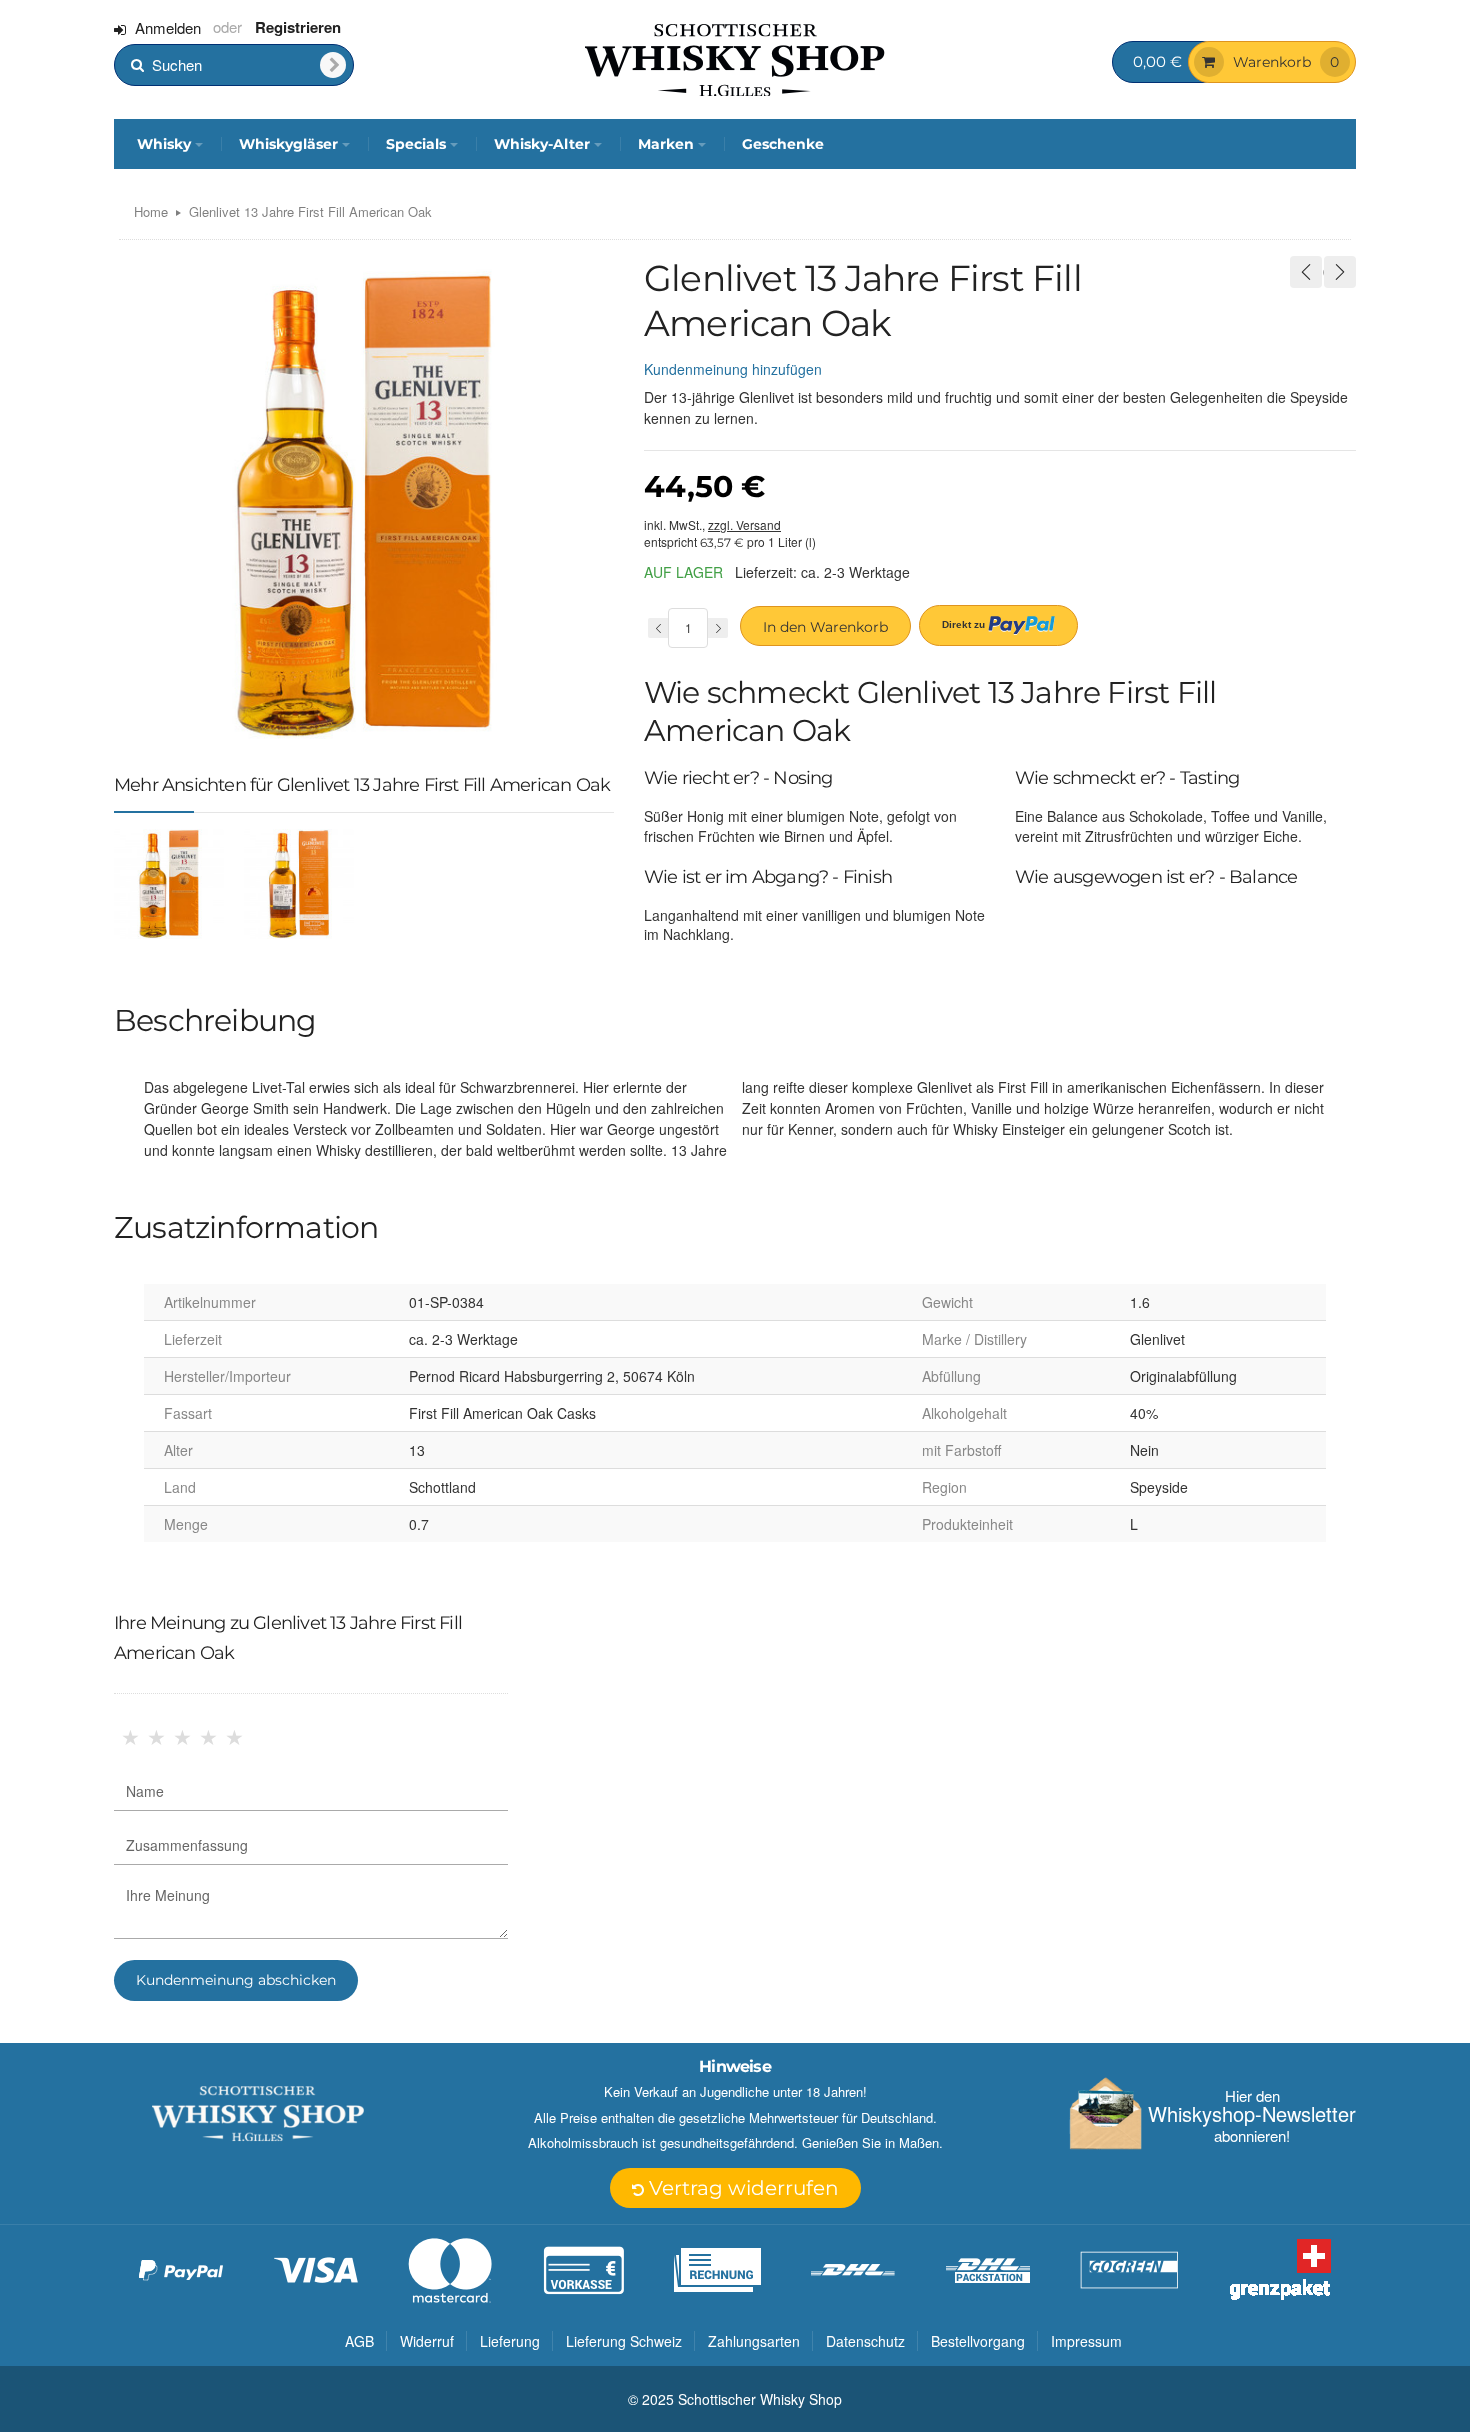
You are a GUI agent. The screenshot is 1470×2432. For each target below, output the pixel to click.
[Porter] (735, 58)
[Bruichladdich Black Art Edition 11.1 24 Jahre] (1340, 272)
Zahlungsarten (754, 2341)
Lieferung (510, 2341)
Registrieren (298, 27)
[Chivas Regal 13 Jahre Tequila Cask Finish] (1306, 272)
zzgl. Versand (744, 524)
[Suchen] (333, 65)
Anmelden (168, 27)
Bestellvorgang (978, 2341)
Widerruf (427, 2341)
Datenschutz (865, 2341)
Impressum (1086, 2341)
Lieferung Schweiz (624, 2341)
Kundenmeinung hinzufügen (733, 369)
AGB (359, 2341)
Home (151, 211)
